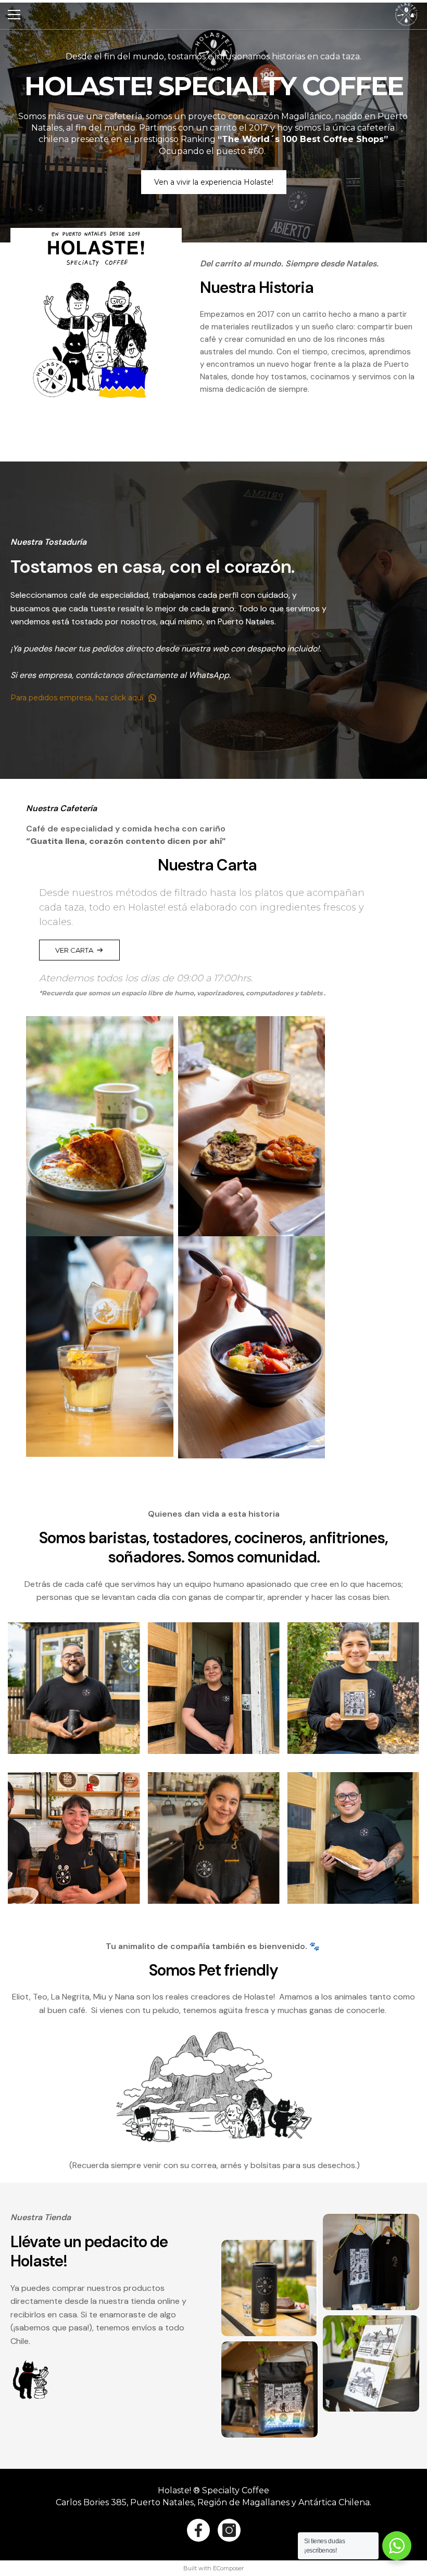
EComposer (228, 2568)
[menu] (14, 15)
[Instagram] (229, 2530)
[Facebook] (198, 2530)
